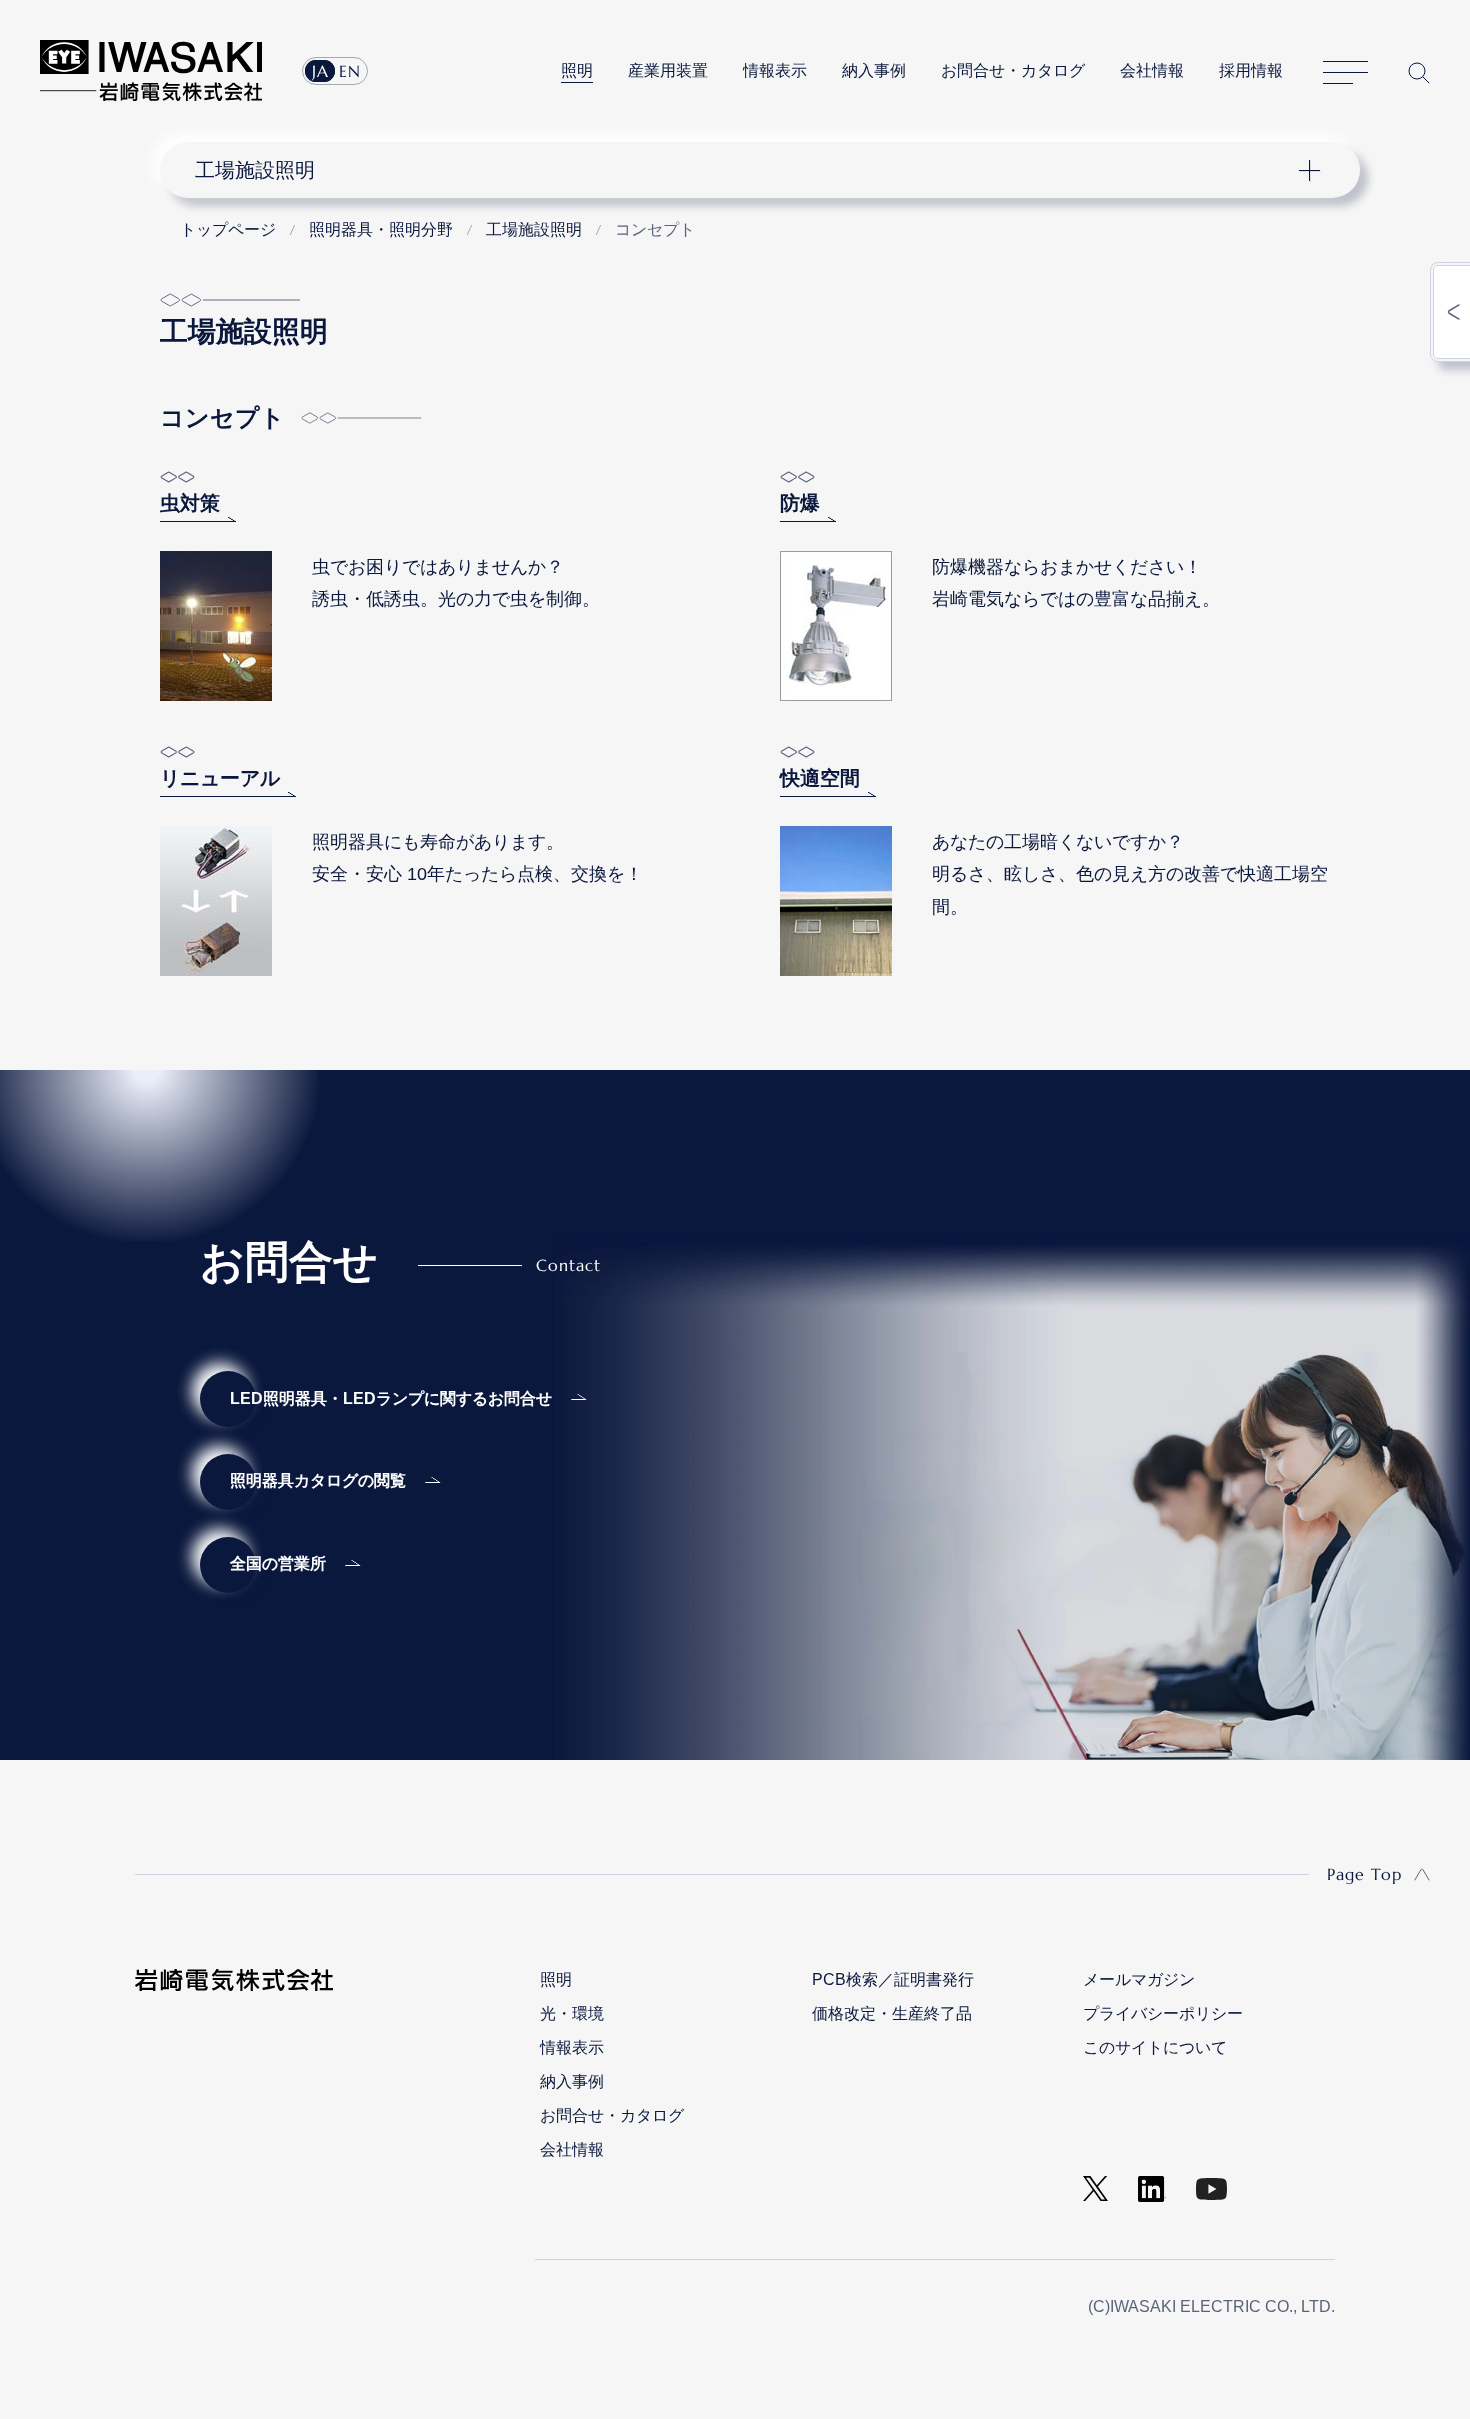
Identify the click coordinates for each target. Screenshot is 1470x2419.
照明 (577, 70)
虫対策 (190, 503)
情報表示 (775, 70)
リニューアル (220, 778)
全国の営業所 (278, 1563)
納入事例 (874, 70)
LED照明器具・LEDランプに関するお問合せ (391, 1398)
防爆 (800, 503)
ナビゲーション (749, 170)
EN (350, 71)
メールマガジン (1139, 1979)
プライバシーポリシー (1163, 2013)
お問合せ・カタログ (1013, 70)
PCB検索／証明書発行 (893, 1979)
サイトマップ (1345, 73)
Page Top (1364, 1874)
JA (320, 71)
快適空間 (820, 778)
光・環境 (572, 2013)
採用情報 (1251, 70)
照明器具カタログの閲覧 (318, 1480)
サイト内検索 (1419, 72)
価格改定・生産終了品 (892, 2013)
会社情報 (1152, 70)
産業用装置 (668, 70)
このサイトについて (1155, 2047)
